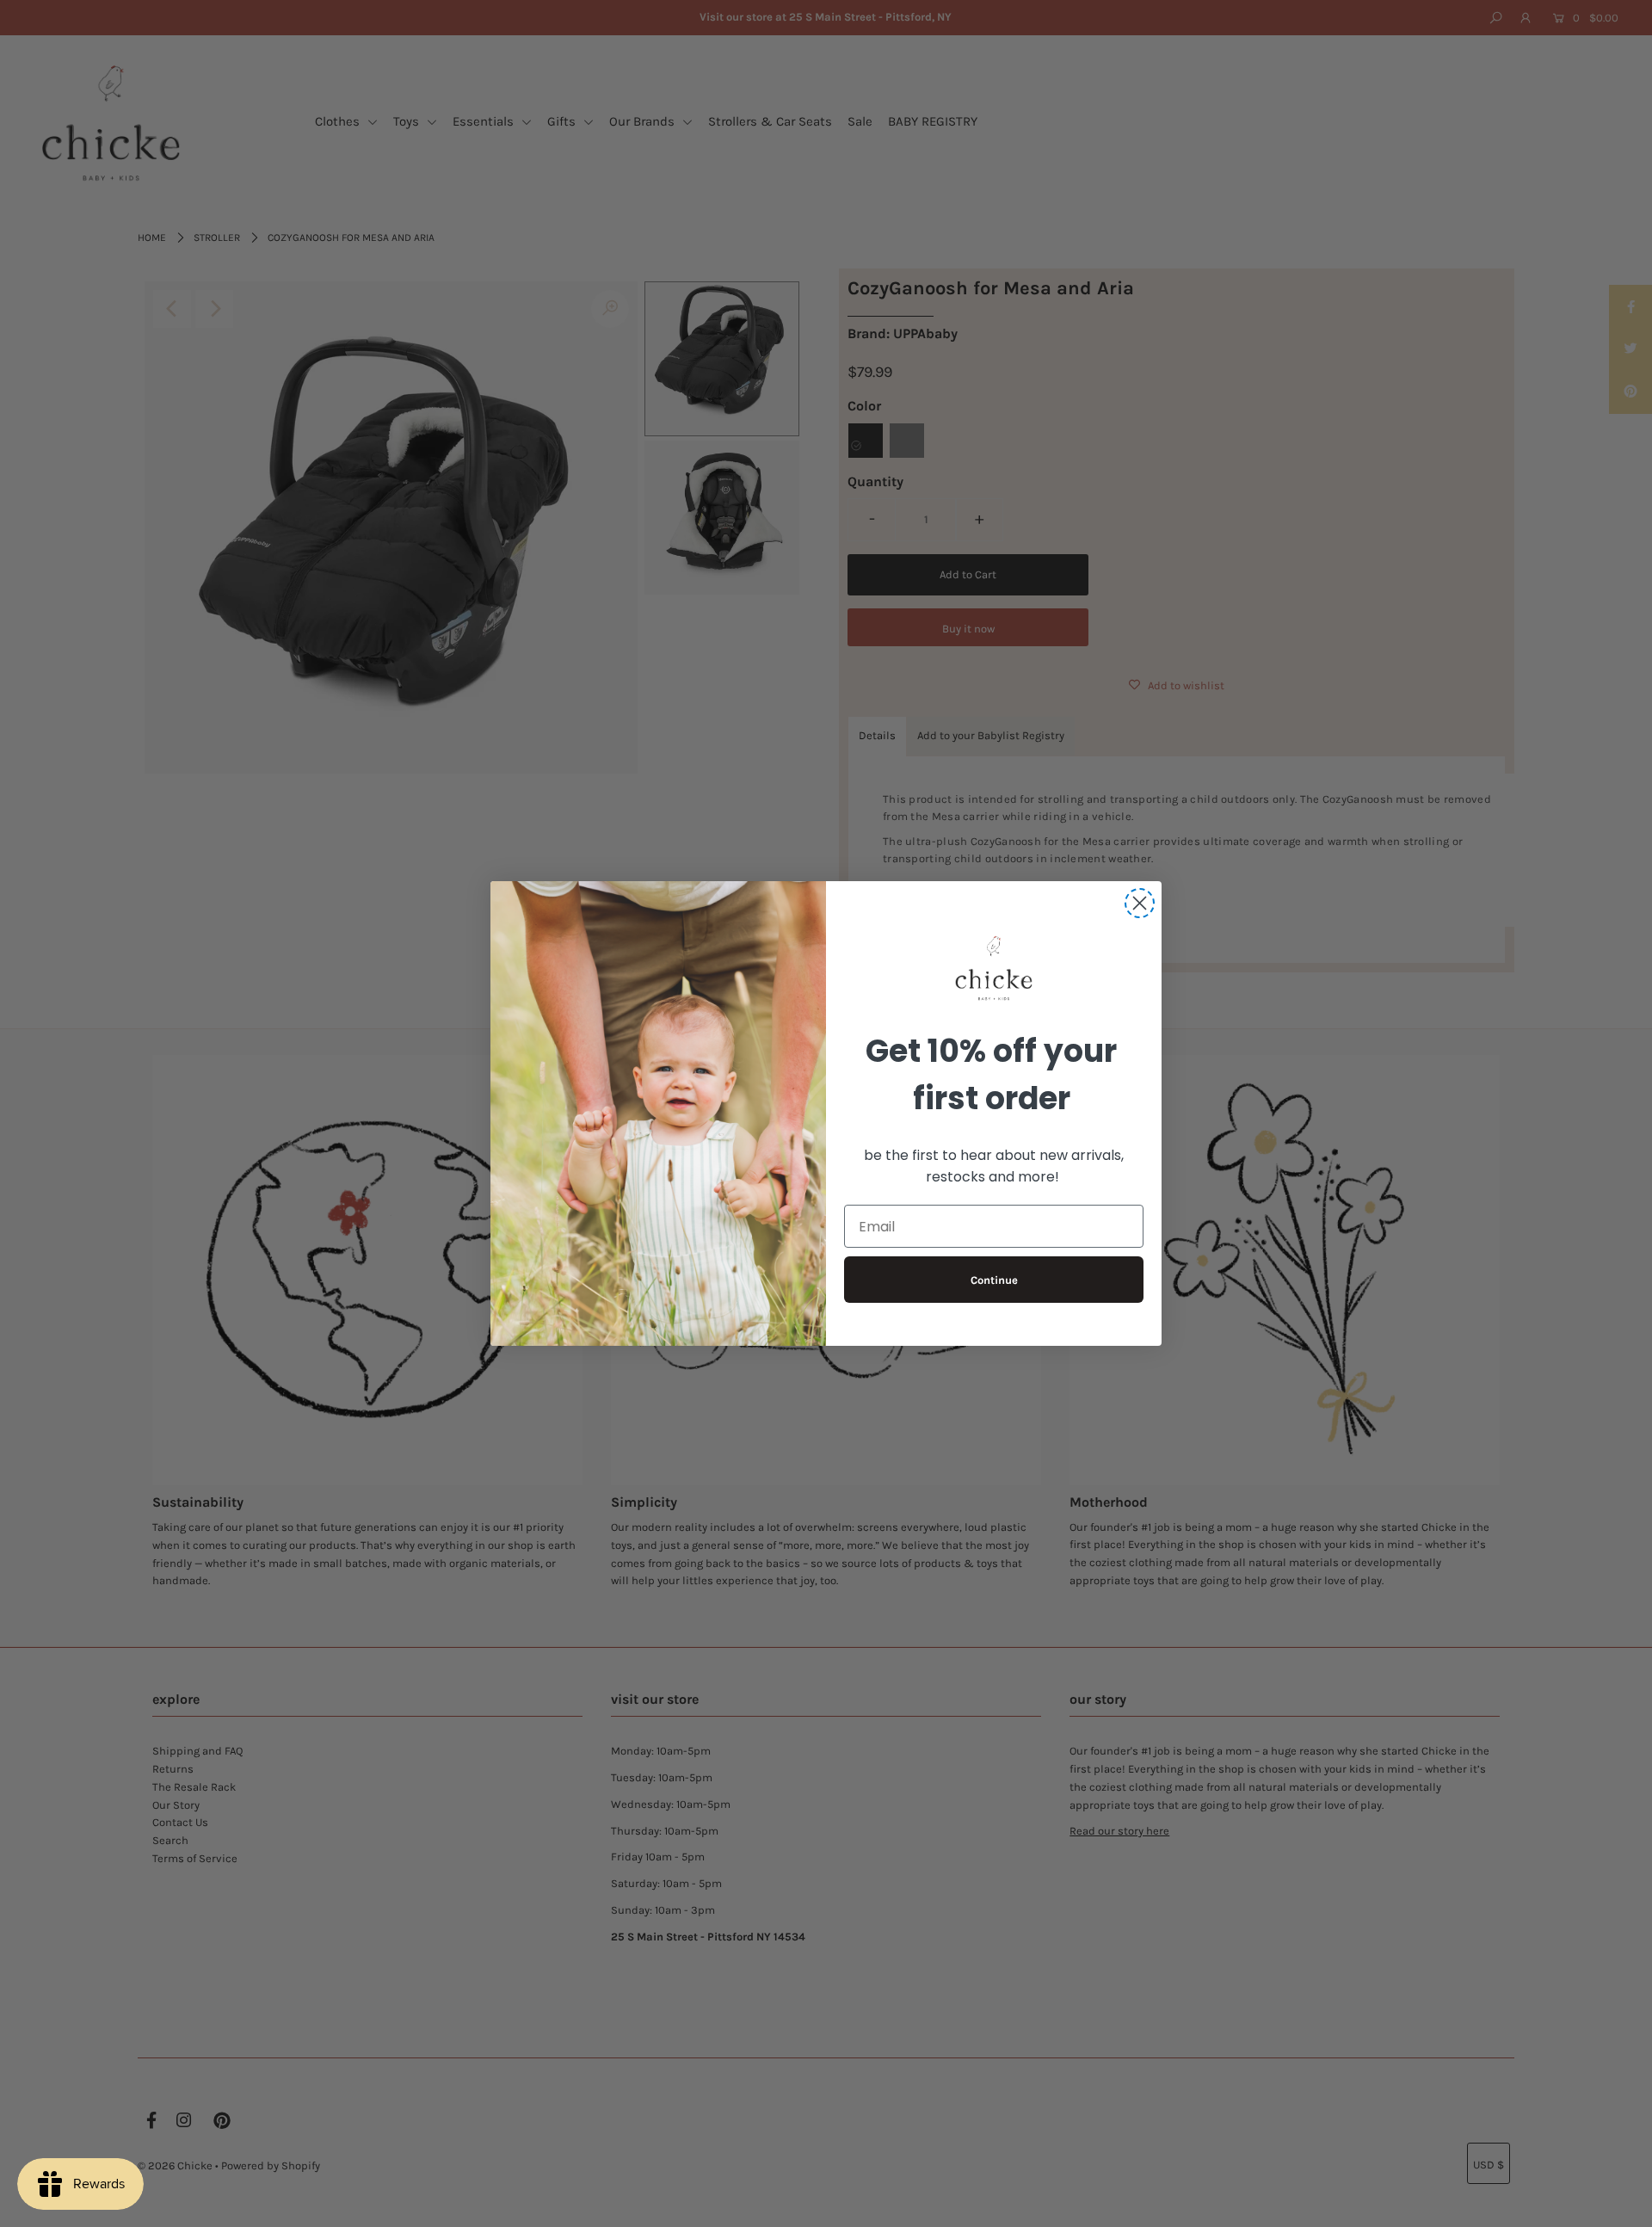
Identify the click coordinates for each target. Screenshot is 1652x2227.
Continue (994, 1280)
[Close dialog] (1140, 903)
